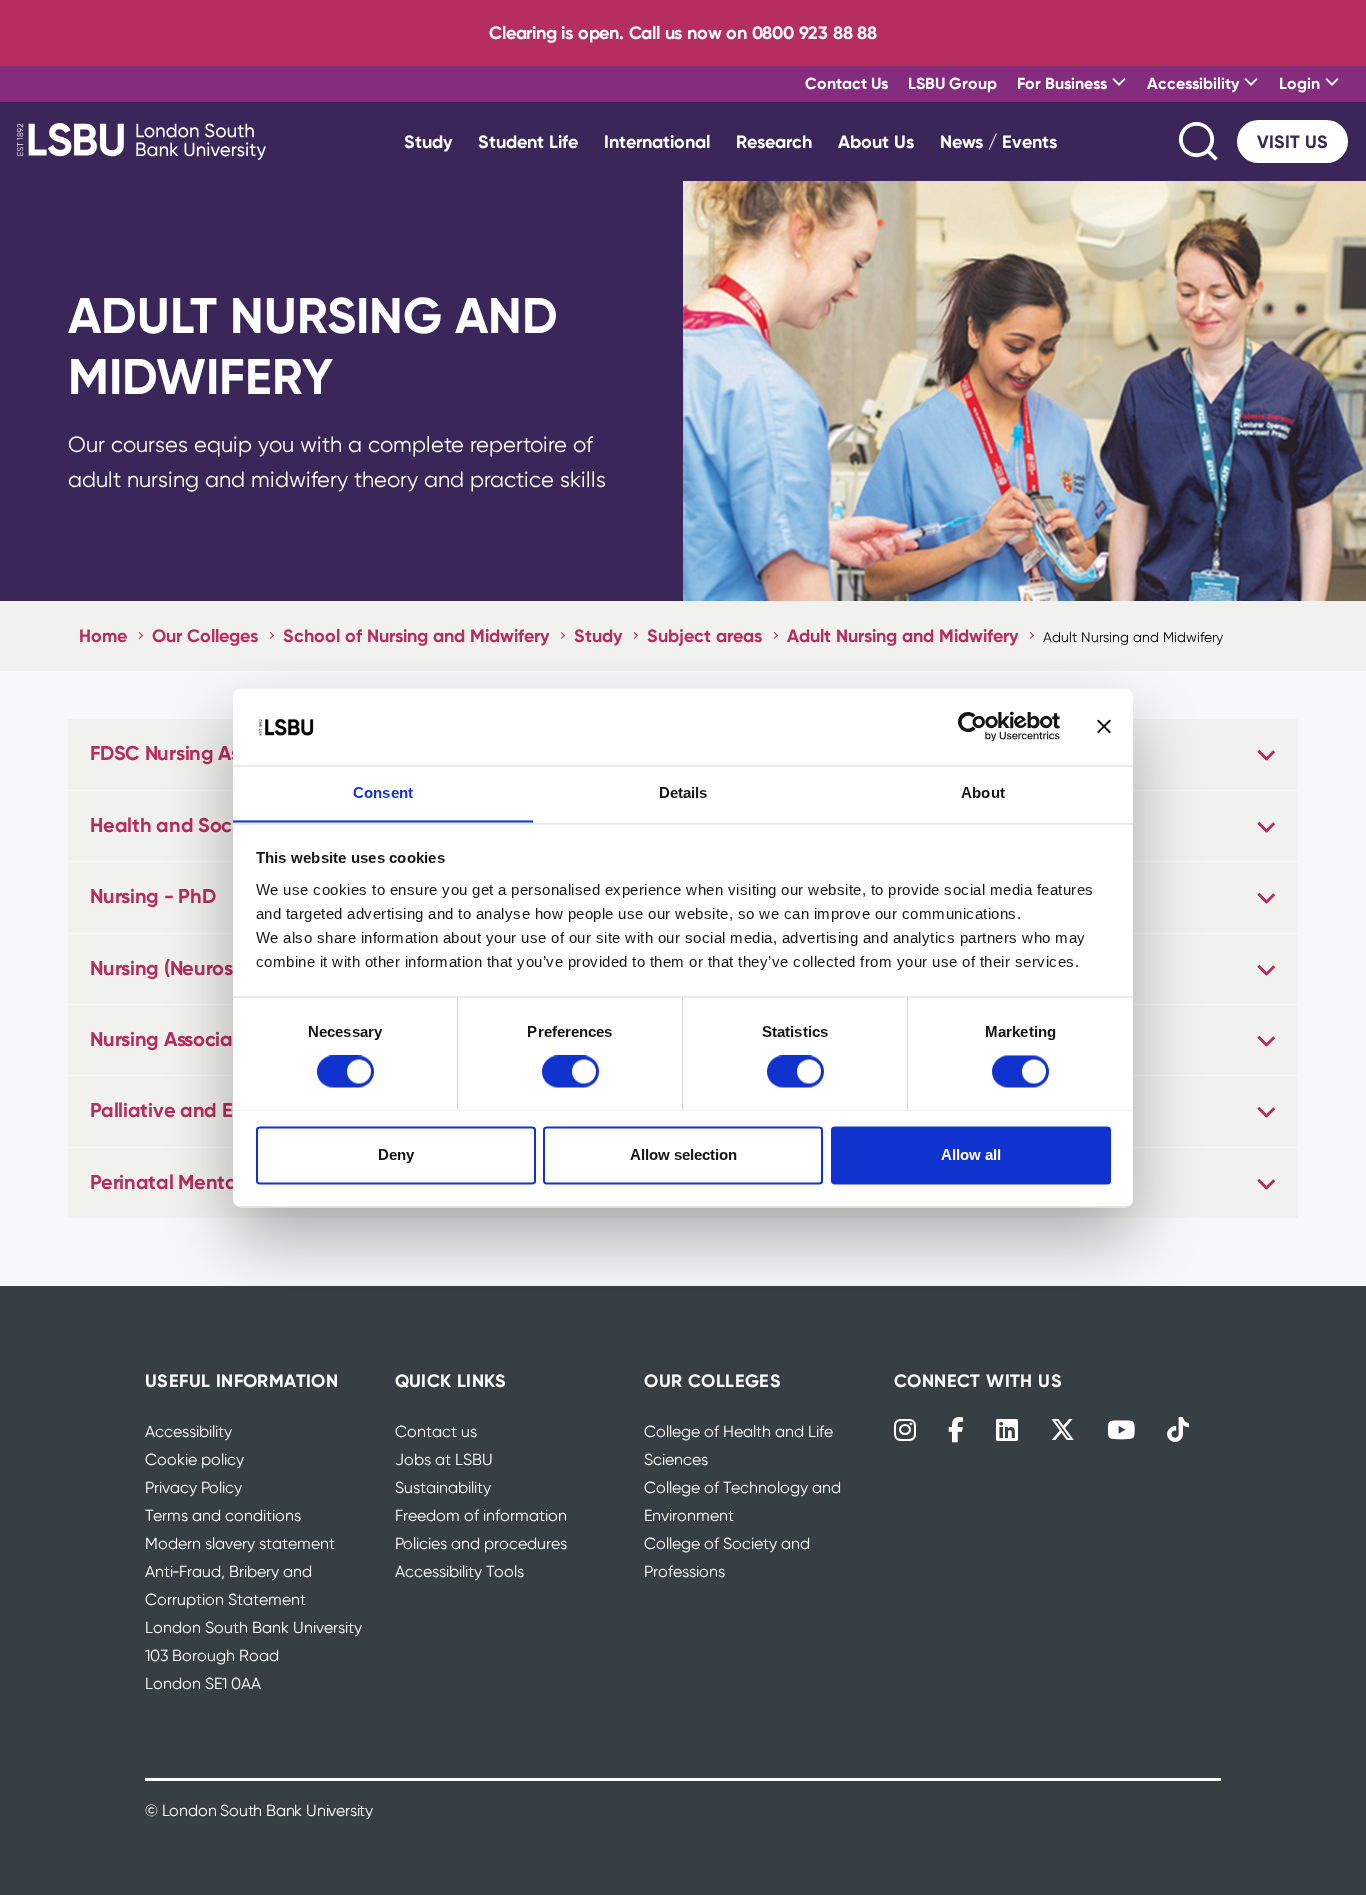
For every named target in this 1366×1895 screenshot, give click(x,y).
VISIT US (1292, 141)
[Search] (1200, 141)
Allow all (971, 1154)
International (657, 141)
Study (428, 141)
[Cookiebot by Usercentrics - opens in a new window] (972, 726)
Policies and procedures (481, 1543)
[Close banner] (1104, 726)
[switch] (570, 1071)
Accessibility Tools (459, 1571)
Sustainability (443, 1487)
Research (774, 141)
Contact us (436, 1431)
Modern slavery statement (240, 1543)
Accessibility (188, 1431)
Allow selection (683, 1154)
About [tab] (983, 792)
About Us (876, 141)
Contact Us (846, 83)
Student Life (528, 141)
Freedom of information (481, 1515)
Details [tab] (683, 792)
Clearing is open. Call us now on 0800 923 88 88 (683, 32)
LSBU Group (952, 83)
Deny (396, 1154)
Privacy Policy (193, 1487)
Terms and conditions (223, 1515)
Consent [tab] (383, 792)
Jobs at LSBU (444, 1459)
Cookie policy (194, 1459)
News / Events (998, 141)
